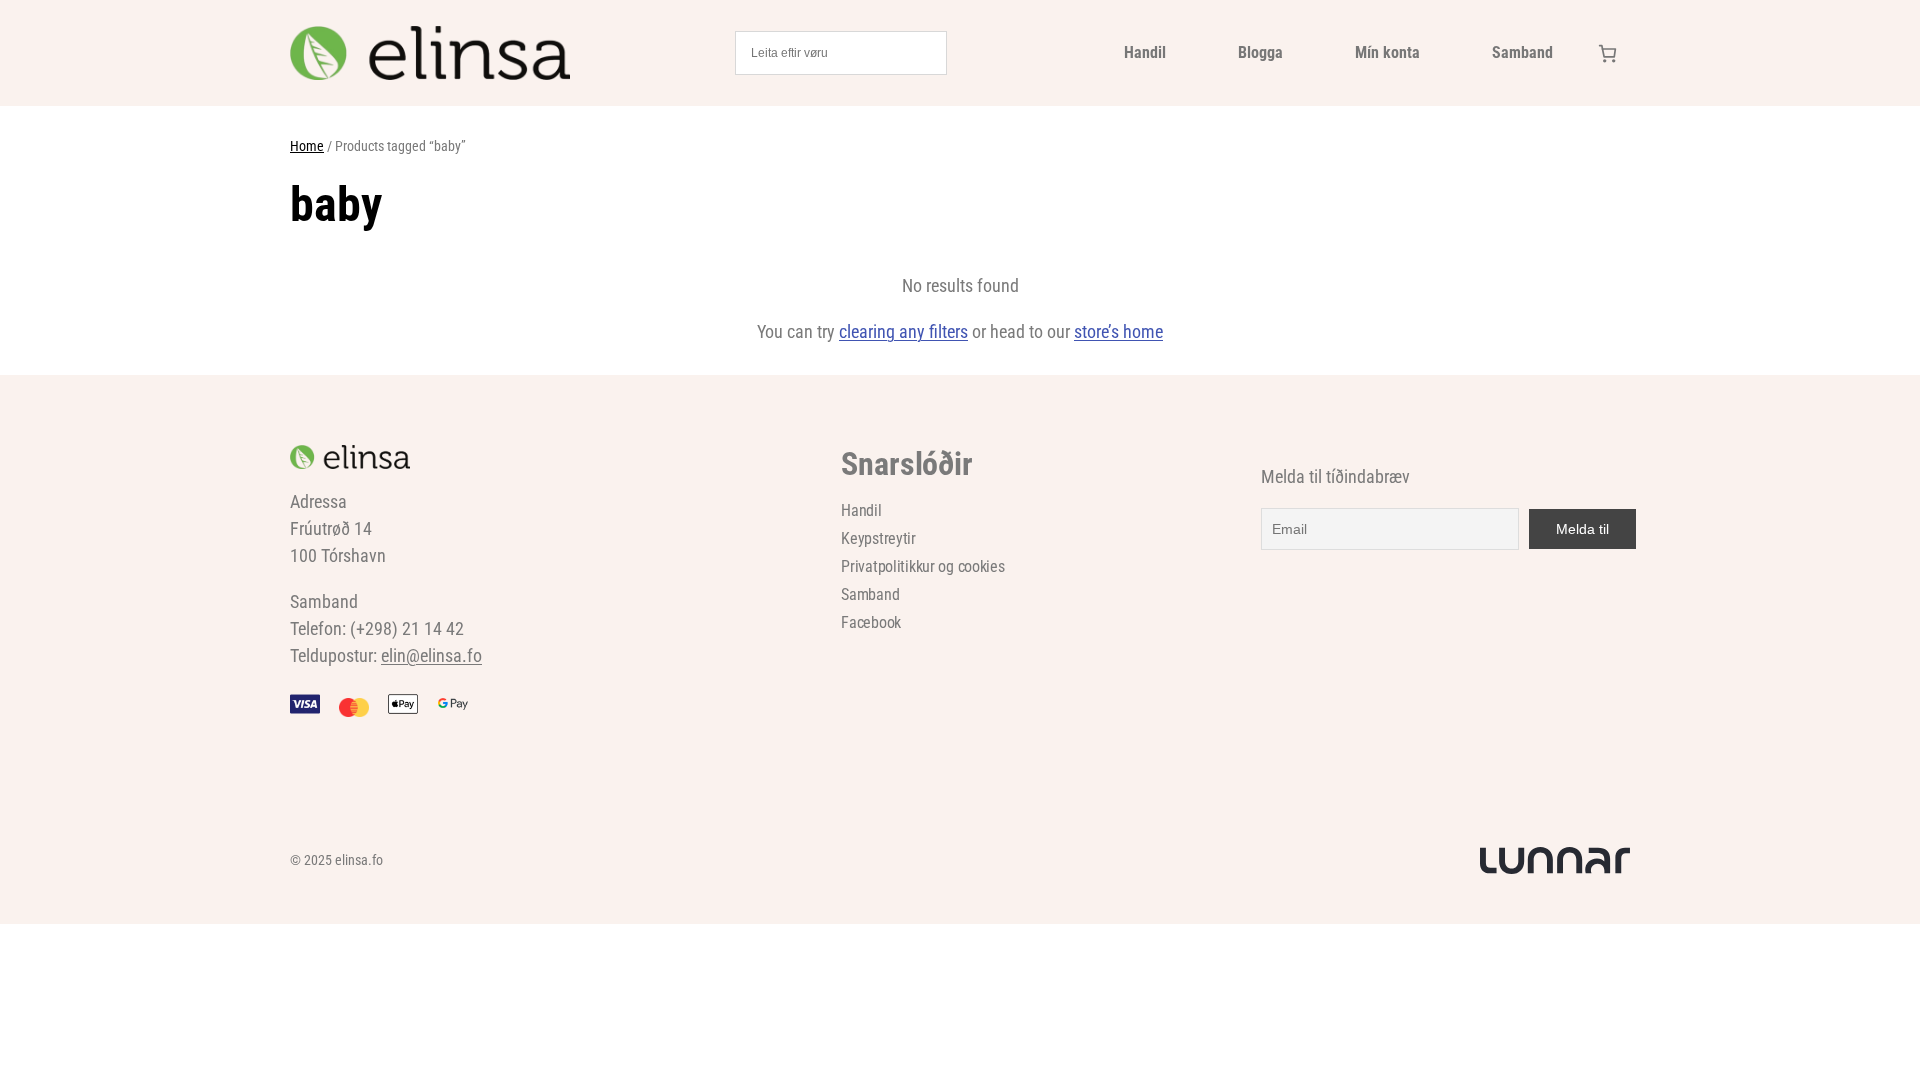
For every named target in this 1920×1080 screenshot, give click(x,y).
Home (307, 146)
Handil (1145, 52)
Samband (1522, 52)
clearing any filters (903, 331)
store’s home (1118, 331)
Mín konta (1387, 52)
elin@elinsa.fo (431, 655)
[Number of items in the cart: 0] (1607, 53)
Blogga (1260, 52)
